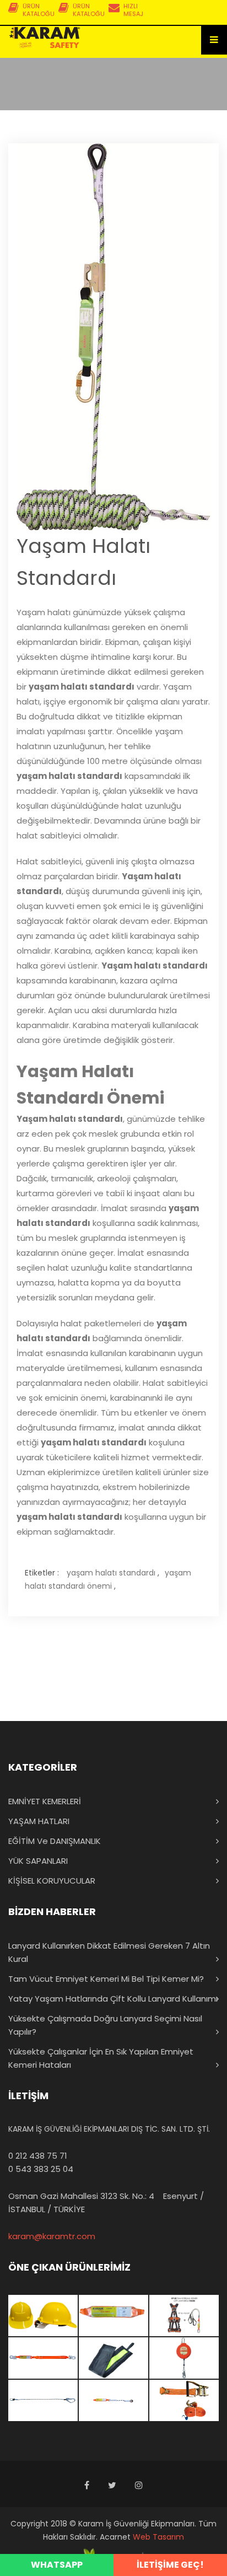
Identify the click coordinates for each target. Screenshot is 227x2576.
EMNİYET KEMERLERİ (45, 1801)
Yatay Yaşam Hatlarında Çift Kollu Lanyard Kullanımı (113, 1999)
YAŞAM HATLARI (39, 1821)
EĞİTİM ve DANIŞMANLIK (55, 1841)
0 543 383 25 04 (41, 2169)
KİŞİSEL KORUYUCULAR (52, 1881)
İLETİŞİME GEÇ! (170, 2565)
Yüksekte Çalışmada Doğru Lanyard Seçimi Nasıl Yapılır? (105, 2025)
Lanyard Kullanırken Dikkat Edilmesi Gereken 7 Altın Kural (109, 1952)
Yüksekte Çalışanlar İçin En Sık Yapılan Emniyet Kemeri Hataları (101, 2058)
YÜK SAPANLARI (38, 1861)
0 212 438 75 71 (38, 2156)
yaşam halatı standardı (111, 1573)
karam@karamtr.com (52, 2236)
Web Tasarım (158, 2537)
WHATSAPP (57, 2565)
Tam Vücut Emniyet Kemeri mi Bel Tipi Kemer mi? (106, 1979)
